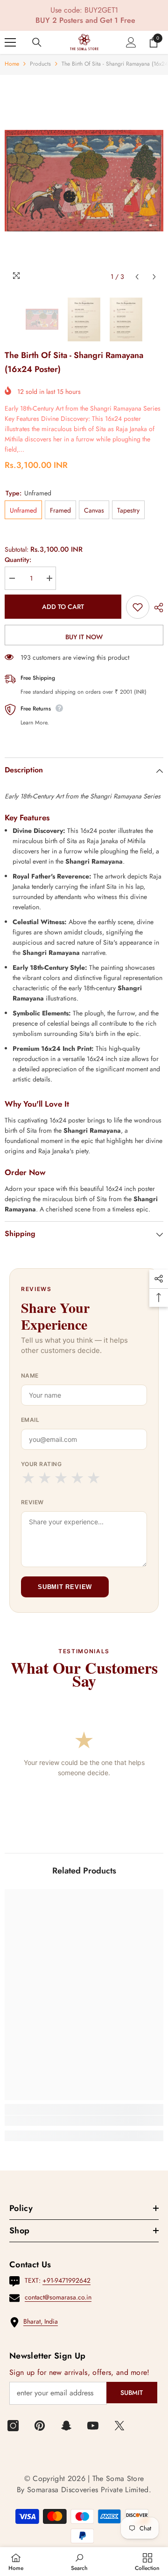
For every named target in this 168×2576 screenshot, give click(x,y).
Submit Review (65, 1587)
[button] (137, 277)
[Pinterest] (40, 2426)
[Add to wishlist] (138, 607)
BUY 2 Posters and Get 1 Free (85, 20)
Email (30, 1420)
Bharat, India (41, 2321)
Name (30, 1376)
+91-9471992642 (66, 2280)
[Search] (37, 42)
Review (32, 1502)
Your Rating (41, 1464)
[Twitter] (119, 2426)
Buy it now (84, 637)
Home (12, 64)
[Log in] (131, 42)
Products (40, 64)
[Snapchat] (66, 2426)
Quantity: (18, 560)
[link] (84, 2121)
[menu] (10, 42)
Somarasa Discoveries (64, 2490)
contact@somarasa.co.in (58, 2297)
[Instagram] (13, 2426)
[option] (84, 181)
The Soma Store (118, 2478)
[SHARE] (156, 608)
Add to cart (63, 607)
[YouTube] (93, 2426)
